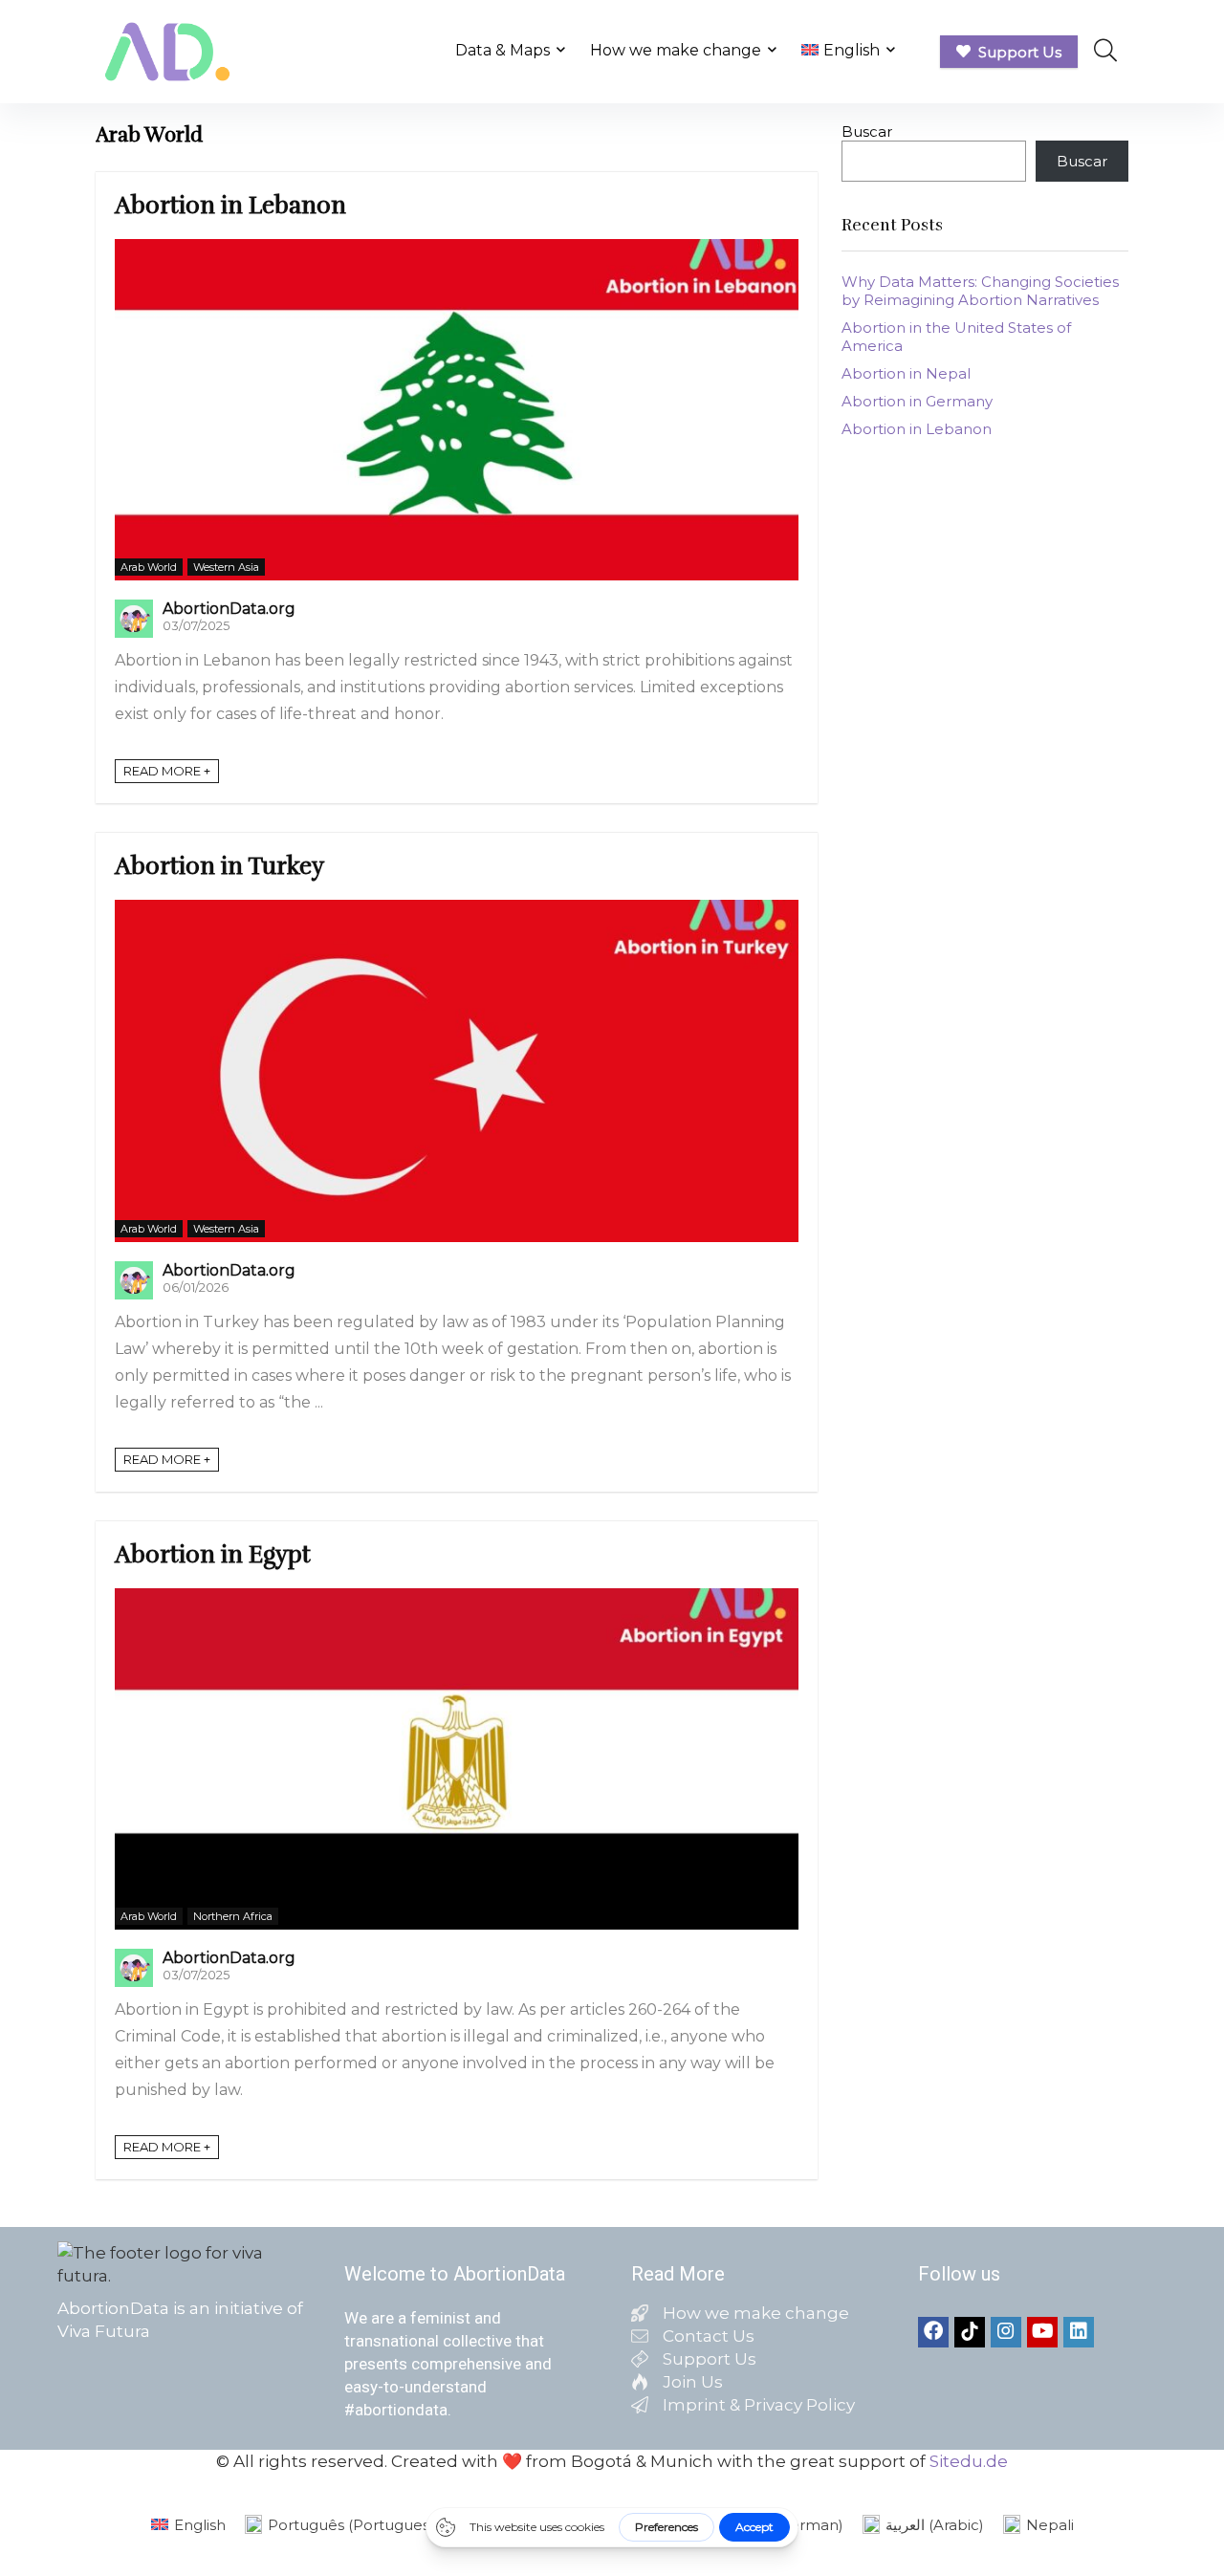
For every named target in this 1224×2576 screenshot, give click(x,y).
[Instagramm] (1006, 2332)
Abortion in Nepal (906, 373)
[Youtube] (1042, 2332)
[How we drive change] (743, 2313)
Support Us (1020, 52)
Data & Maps (503, 50)
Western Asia (226, 567)
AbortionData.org (229, 609)
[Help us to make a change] (743, 2359)
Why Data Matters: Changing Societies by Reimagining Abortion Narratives (980, 291)
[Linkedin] (1079, 2332)
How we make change (676, 50)
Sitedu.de (969, 2461)
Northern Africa (233, 1916)
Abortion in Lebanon (230, 205)
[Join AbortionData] (743, 2382)
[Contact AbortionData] (743, 2336)
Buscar (867, 131)
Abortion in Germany (917, 401)
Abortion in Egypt (213, 1554)
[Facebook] (933, 2332)
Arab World (149, 567)
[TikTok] (970, 2332)
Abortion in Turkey (219, 866)
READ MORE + (167, 771)
